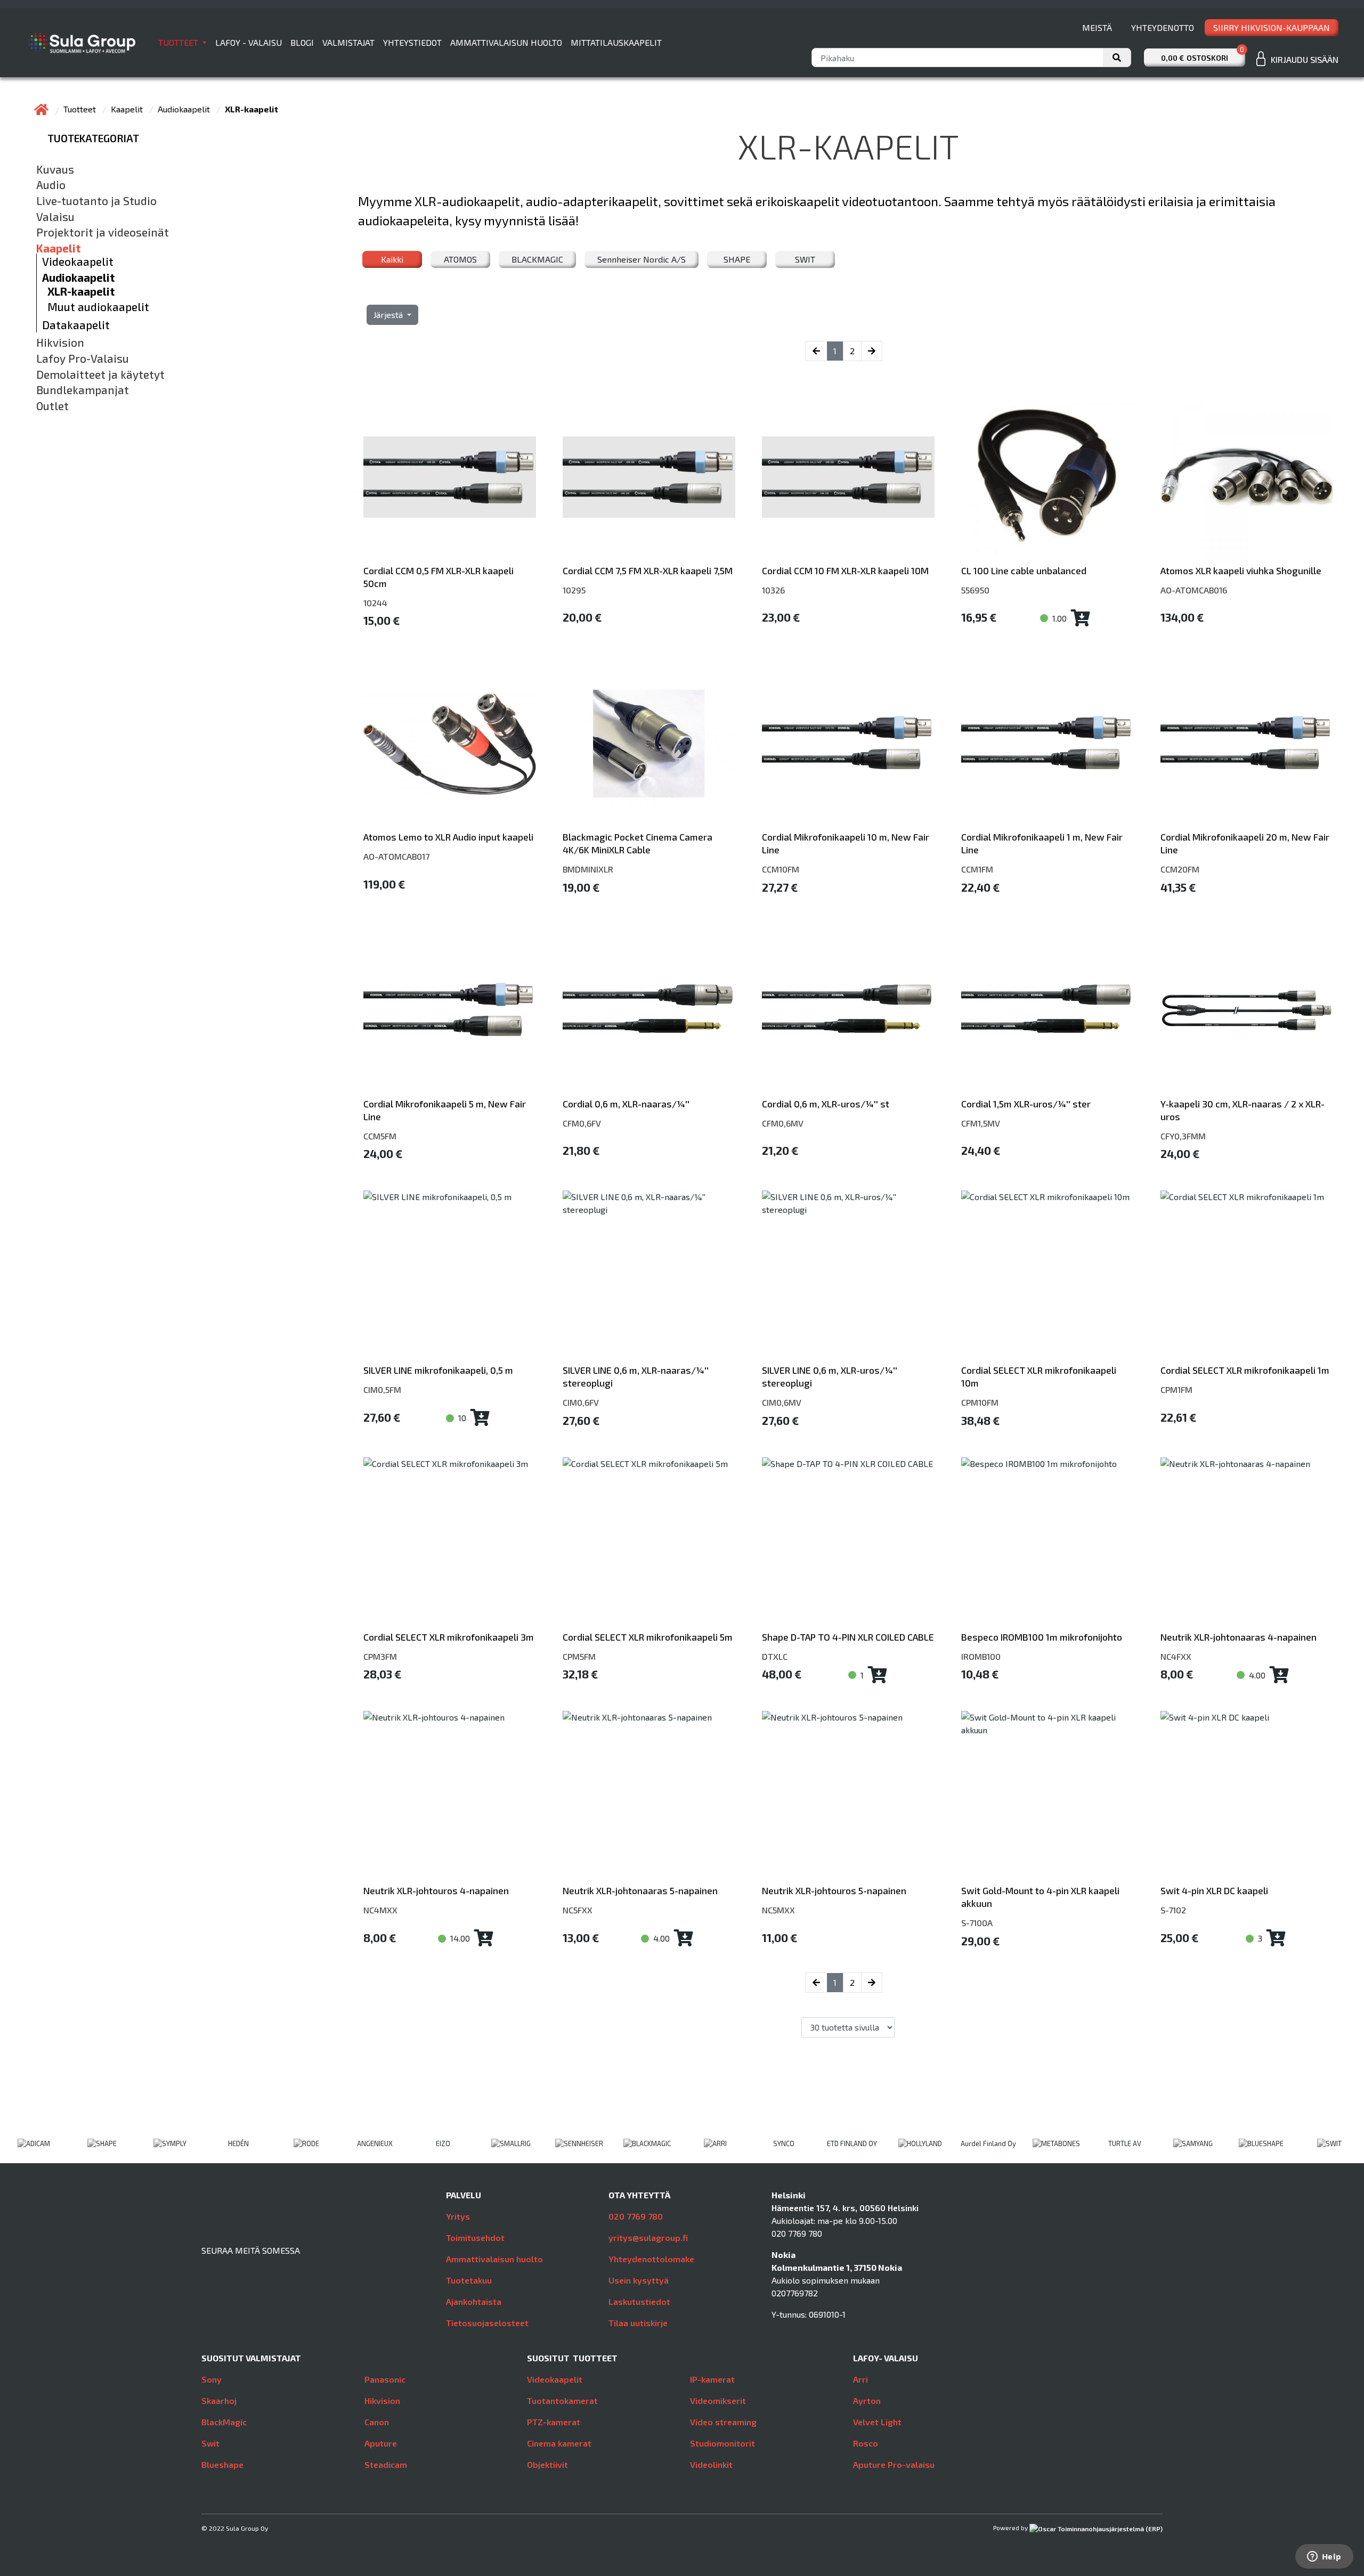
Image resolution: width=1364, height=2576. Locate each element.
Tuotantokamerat (562, 2400)
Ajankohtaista (474, 2301)
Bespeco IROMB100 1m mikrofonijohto (1042, 1637)
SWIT (805, 259)
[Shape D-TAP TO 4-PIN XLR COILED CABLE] (848, 1544)
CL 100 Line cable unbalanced (1024, 570)
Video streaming (723, 2422)
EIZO (443, 2143)
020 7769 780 (636, 2216)
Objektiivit (547, 2464)
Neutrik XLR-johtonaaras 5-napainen (640, 1890)
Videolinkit (711, 2464)
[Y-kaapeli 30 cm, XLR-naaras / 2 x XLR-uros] (1247, 1010)
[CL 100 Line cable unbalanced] (1048, 477)
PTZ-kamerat (554, 2422)
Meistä (1097, 27)
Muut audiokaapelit (98, 307)
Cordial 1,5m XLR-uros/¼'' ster (1026, 1104)
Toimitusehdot (475, 2237)
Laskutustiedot (639, 2301)
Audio (51, 185)
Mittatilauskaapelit (616, 42)
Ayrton (867, 2400)
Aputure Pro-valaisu (894, 2464)
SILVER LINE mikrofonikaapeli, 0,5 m (438, 1370)
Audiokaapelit (185, 109)
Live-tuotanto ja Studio (96, 201)
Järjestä (389, 315)
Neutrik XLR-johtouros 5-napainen (834, 1890)
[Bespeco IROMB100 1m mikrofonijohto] (1048, 1544)
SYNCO (784, 2143)
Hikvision (60, 343)
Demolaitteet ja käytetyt (100, 374)
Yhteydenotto (1163, 27)
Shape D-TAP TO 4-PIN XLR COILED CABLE (848, 1637)
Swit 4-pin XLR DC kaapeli (1214, 1890)
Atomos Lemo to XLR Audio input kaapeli (448, 837)
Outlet (52, 406)
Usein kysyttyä (639, 2280)
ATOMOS (460, 259)
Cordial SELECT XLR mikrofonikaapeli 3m (449, 1637)
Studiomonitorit (722, 2443)
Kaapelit (128, 109)
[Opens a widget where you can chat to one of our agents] (1324, 2557)
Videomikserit (718, 2400)
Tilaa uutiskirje (638, 2323)
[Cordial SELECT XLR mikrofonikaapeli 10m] (1048, 1277)
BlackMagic (224, 2422)
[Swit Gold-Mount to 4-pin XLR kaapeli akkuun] (1048, 1797)
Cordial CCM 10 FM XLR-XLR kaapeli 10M (845, 570)
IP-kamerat (712, 2379)
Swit (210, 2443)
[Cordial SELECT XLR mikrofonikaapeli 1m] (1247, 1277)
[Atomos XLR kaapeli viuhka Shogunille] (1247, 477)
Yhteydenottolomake (651, 2259)
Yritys (458, 2216)
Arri (860, 2379)
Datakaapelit (76, 325)
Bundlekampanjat (83, 390)
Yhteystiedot (412, 42)
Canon (377, 2422)
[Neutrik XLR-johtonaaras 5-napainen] (649, 1797)
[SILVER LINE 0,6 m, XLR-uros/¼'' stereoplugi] (848, 1277)
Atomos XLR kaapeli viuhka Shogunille (1241, 570)
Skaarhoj (219, 2400)
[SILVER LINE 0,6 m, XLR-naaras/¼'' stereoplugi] (649, 1277)
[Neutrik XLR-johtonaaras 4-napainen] (1247, 1544)
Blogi (302, 42)
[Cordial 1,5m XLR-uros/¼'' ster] (1048, 1010)
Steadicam (386, 2464)
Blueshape (222, 2464)
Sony (212, 2379)
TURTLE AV (1125, 2143)
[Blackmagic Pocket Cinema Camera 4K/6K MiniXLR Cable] (649, 744)
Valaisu (55, 217)
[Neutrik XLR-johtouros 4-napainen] (450, 1797)
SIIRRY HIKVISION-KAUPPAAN (1272, 27)
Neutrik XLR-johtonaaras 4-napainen (1239, 1637)
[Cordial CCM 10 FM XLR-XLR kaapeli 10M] (848, 477)
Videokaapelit (78, 262)
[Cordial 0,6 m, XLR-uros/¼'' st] (848, 1010)
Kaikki (392, 259)
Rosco (866, 2443)
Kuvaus (55, 169)
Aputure (381, 2443)
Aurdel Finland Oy (988, 2143)
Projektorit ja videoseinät (103, 232)
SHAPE (737, 259)
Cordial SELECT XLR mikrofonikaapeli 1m (1245, 1370)
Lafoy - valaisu (249, 42)
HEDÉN (238, 2143)
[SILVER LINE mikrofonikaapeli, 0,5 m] (450, 1277)
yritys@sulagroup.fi (648, 2237)
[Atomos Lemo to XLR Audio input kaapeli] (450, 744)
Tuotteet (179, 42)
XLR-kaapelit (81, 291)
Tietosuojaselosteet (487, 2323)
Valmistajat (348, 42)
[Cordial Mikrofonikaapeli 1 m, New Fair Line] (1048, 744)
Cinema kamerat (559, 2443)
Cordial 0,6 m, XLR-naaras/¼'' (626, 1104)
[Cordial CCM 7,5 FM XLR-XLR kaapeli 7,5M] (649, 477)
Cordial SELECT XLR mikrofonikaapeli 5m (648, 1637)
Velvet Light (877, 2422)
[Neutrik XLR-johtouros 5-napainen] (848, 1797)
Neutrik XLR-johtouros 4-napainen (436, 1890)
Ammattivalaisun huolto (506, 42)
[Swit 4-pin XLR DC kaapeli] (1247, 1797)
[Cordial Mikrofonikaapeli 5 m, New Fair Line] (450, 1010)
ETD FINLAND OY (852, 2143)
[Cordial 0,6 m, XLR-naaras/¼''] (649, 1010)
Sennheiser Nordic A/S (642, 259)
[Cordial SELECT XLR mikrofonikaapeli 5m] (649, 1544)
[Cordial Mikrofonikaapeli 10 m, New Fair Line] (848, 744)
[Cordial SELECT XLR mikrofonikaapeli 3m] (450, 1544)
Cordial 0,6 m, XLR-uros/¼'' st (826, 1104)
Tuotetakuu (469, 2280)
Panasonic (385, 2379)
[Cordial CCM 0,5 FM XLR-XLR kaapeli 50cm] (450, 477)
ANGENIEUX (375, 2143)
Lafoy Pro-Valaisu (83, 358)
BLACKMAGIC (537, 259)
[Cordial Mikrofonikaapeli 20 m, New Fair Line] (1247, 744)
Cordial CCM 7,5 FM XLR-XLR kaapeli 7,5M (648, 570)
